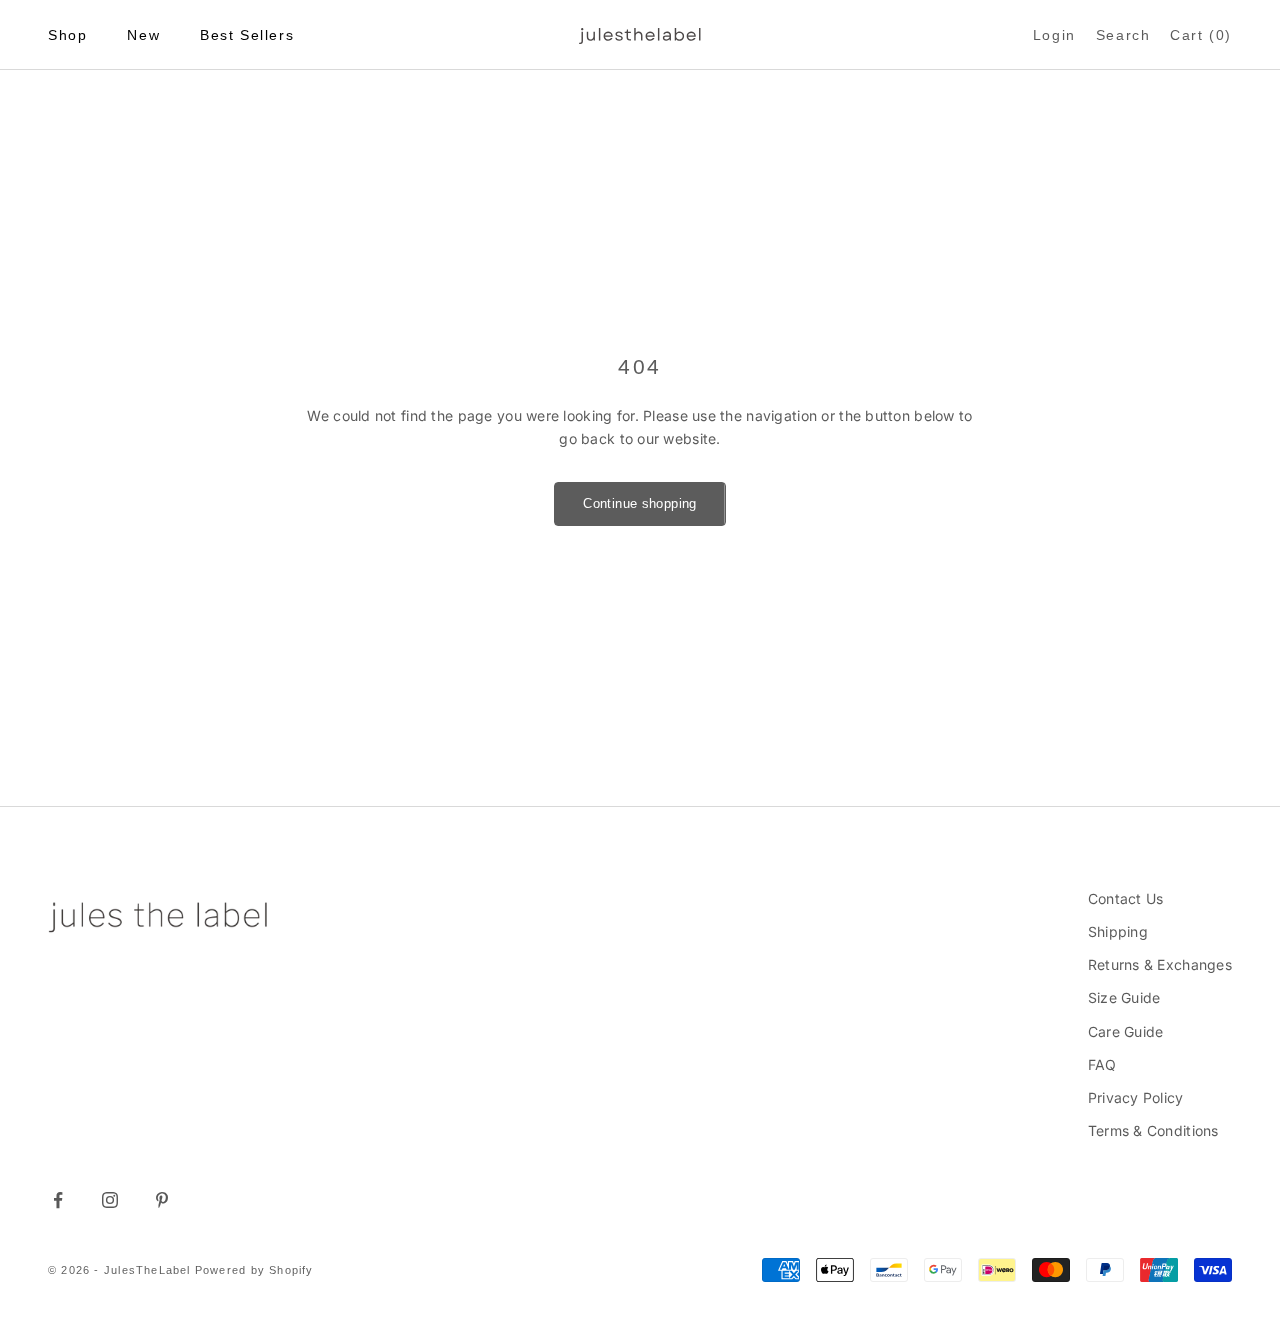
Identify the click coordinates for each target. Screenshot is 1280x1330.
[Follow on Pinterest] (162, 1200)
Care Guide (1126, 1031)
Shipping (1118, 931)
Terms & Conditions (1153, 1130)
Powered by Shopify (254, 1270)
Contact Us (1126, 898)
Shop (67, 35)
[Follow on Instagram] (110, 1200)
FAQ (1102, 1064)
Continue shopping (640, 503)
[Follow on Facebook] (58, 1200)
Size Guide (1124, 997)
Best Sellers (247, 35)
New (143, 35)
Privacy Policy (1136, 1097)
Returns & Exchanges (1160, 964)
